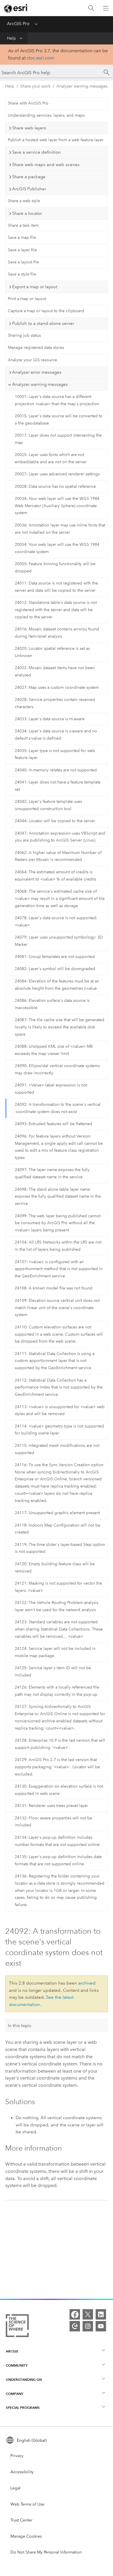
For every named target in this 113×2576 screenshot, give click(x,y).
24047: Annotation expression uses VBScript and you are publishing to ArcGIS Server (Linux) (60, 837)
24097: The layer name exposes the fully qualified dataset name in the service (52, 1173)
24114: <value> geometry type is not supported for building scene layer (59, 1430)
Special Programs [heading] (23, 2407)
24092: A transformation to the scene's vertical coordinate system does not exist (58, 1108)
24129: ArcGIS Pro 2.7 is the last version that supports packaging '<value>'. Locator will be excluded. (57, 1767)
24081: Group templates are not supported (55, 957)
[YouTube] (101, 2326)
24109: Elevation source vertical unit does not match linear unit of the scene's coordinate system (57, 1308)
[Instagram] (88, 2326)
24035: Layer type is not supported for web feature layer (55, 754)
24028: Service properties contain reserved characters (55, 703)
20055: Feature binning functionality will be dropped (55, 567)
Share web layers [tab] (29, 128)
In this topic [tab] (20, 2026)
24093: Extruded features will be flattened (53, 1124)
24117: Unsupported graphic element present (57, 1513)
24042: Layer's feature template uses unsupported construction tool (48, 805)
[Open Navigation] (106, 8)
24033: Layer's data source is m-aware (50, 719)
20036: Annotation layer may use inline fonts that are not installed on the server (60, 529)
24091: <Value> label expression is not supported (51, 1089)
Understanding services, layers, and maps (46, 115)
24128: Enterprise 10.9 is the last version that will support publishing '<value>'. (60, 1744)
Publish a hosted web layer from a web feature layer (56, 140)
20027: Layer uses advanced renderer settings (57, 474)
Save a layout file (23, 262)
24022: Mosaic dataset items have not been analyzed (55, 671)
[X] (88, 2314)
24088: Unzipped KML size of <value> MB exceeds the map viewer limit (54, 1050)
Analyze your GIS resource (32, 360)
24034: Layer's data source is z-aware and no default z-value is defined (56, 735)
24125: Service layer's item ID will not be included (53, 1672)
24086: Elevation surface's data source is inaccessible (52, 1004)
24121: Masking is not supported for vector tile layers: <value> (58, 1587)
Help (11, 38)
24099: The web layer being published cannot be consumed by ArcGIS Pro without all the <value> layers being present (58, 1223)
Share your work (35, 86)
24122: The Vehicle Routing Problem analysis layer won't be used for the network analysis (57, 1606)
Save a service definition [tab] (37, 152)
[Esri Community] (75, 2326)
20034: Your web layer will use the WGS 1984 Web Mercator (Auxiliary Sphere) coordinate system (57, 506)
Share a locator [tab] (27, 213)
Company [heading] (14, 2394)
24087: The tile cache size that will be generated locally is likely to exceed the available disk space (60, 1027)
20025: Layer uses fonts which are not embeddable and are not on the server (51, 458)
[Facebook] (75, 2314)
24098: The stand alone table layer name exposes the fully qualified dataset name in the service (58, 1197)
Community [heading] (17, 2365)
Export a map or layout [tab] (35, 287)
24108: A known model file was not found (54, 1288)
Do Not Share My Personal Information (46, 2552)
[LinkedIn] (101, 2314)
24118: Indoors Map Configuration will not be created (58, 1529)
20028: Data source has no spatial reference (55, 486)
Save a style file (22, 274)
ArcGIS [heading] (12, 2351)
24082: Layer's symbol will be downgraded (55, 969)
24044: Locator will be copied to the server (55, 821)
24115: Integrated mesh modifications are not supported (57, 1449)
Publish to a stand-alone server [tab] (43, 323)
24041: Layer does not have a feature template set (58, 786)
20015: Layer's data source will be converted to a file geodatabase (59, 420)
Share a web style (24, 201)
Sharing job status (24, 335)
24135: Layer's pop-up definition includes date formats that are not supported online (58, 1860)
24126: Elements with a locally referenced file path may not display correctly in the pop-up (57, 1691)
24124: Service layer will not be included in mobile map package (55, 1652)
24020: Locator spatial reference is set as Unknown (52, 652)
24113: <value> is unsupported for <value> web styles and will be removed (60, 1410)
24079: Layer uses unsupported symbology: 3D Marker (59, 941)
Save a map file (22, 238)
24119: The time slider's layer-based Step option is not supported (60, 1548)
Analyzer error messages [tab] (37, 372)
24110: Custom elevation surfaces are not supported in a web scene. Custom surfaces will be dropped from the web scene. (59, 1334)
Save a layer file (22, 250)
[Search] (91, 8)
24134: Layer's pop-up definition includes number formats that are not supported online (57, 1841)
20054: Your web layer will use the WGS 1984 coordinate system (57, 548)
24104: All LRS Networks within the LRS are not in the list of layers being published (58, 1246)
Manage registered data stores (36, 348)
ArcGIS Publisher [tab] (29, 189)
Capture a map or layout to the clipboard (46, 311)
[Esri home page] (16, 8)
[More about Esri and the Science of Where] (17, 2327)
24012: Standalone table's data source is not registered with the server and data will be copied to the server (56, 610)
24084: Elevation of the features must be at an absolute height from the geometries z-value (57, 985)
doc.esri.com (41, 58)
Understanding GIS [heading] (24, 2379)
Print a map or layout (27, 299)
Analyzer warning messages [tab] (40, 384)
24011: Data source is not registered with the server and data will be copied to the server (56, 587)
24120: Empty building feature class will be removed (55, 1568)
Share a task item (23, 225)
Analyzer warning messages (82, 86)
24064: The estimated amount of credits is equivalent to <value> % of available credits (55, 876)
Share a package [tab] (29, 177)
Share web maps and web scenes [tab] (46, 165)
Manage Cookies (26, 2536)
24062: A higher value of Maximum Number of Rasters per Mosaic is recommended (58, 856)
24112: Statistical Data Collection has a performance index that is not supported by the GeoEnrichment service (59, 1387)
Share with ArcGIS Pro (28, 103)
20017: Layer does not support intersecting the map (58, 439)
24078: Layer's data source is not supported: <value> (56, 922)
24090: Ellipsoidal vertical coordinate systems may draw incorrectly (57, 1069)
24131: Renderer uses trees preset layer (51, 1806)
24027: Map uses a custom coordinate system (57, 687)
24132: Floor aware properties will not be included (53, 1822)
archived (87, 1983)
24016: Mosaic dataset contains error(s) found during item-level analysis (57, 633)
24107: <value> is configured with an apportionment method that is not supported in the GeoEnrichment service (59, 1269)
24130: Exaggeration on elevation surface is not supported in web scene (59, 1790)
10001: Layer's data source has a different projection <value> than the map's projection (57, 400)
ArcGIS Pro (18, 24)
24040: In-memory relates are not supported (56, 770)
